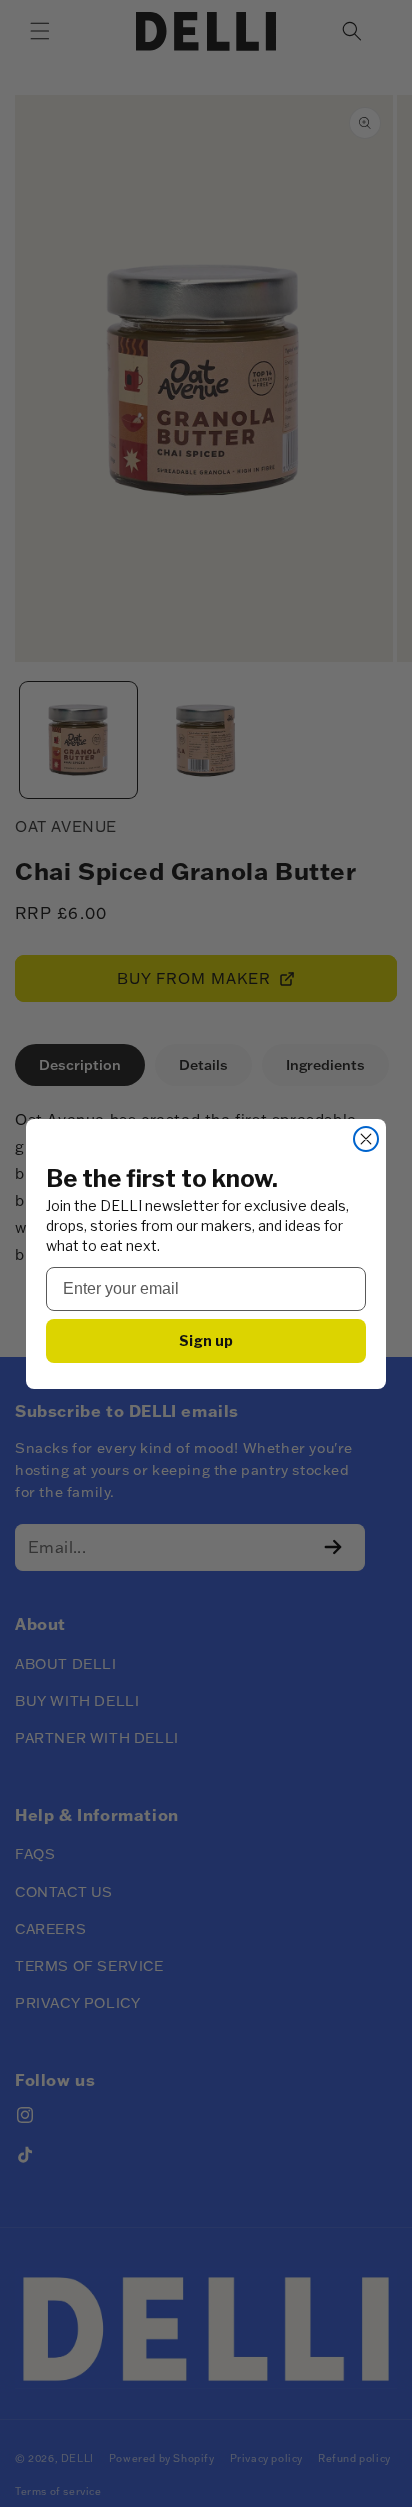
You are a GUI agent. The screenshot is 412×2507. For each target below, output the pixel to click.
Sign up (206, 1340)
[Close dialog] (366, 1139)
